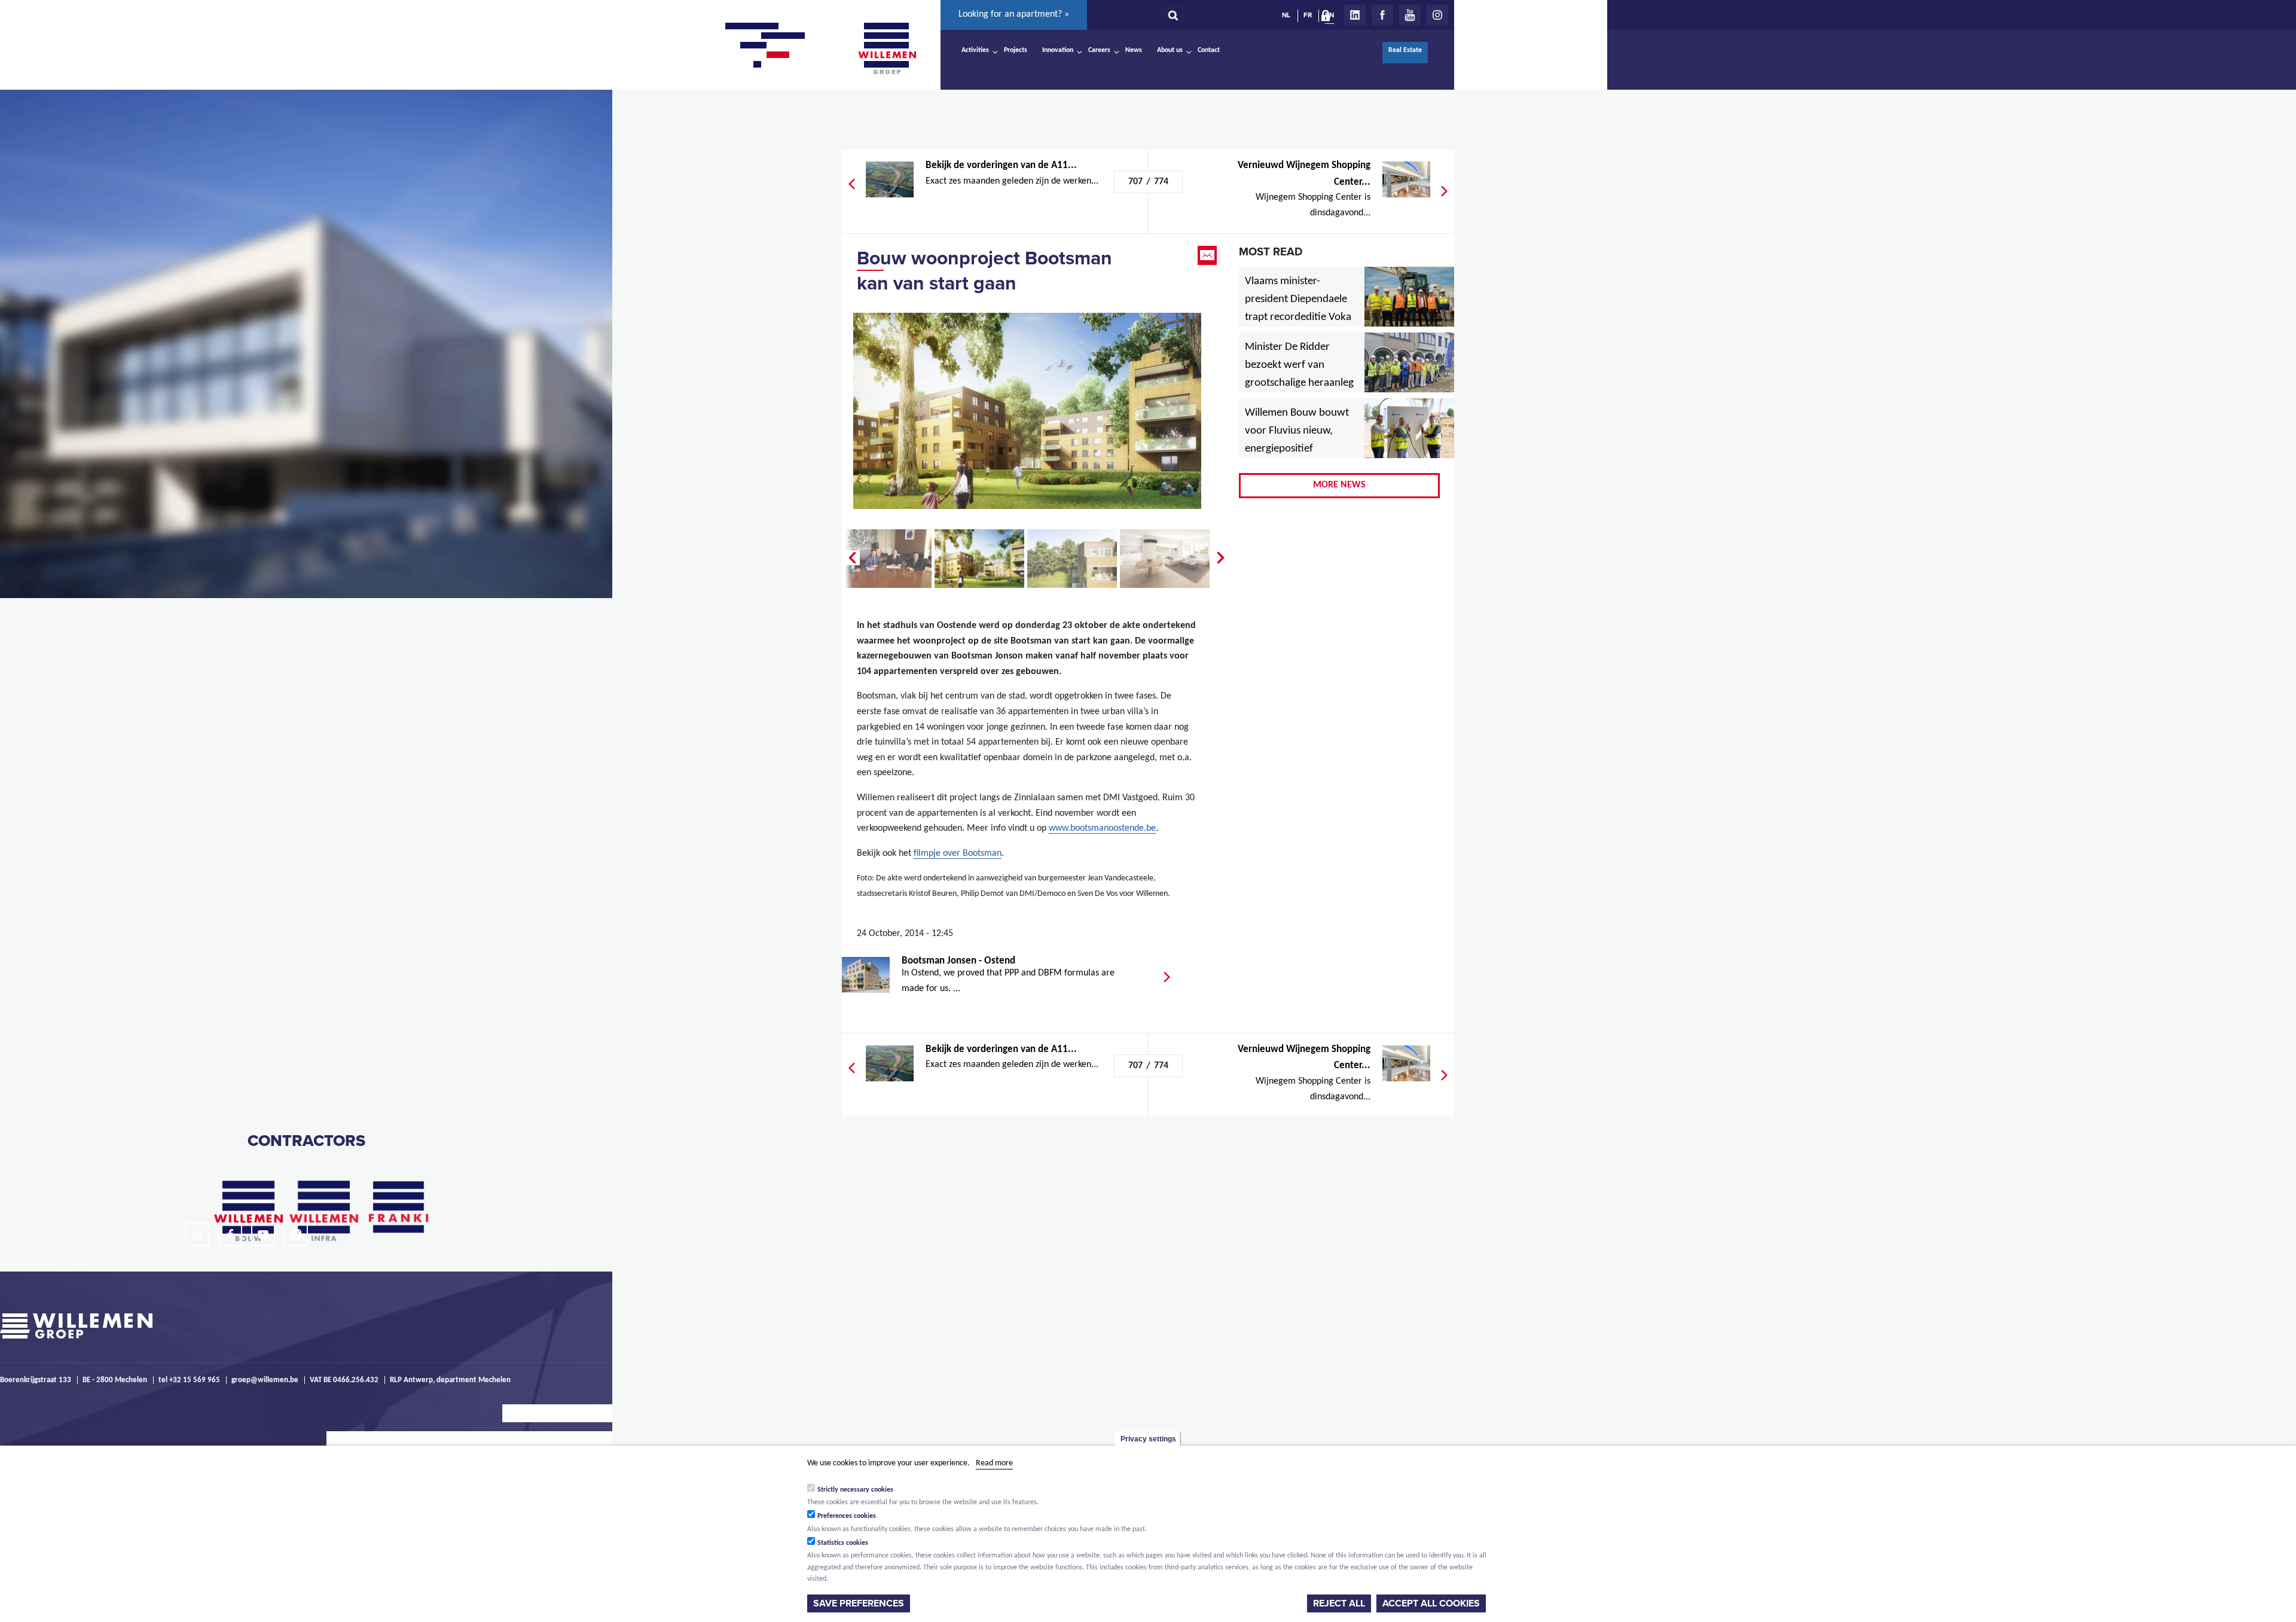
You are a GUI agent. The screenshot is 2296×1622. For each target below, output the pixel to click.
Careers (1099, 50)
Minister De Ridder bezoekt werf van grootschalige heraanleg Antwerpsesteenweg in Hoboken (1299, 383)
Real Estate (1405, 50)
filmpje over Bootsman (958, 853)
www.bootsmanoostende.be (1102, 828)
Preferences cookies (847, 1516)
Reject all (1339, 1603)
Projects (1016, 50)
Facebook (1382, 15)
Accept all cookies (1431, 1603)
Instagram (1437, 15)
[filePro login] (1329, 18)
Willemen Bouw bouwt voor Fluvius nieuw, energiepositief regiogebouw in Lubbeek (1297, 449)
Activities (975, 50)
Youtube (1410, 15)
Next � (1222, 558)
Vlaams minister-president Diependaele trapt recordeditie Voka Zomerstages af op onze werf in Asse (1299, 318)
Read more (994, 1463)
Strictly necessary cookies (855, 1489)
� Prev (851, 558)
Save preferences (859, 1603)
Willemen (887, 48)
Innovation (1058, 50)
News (1134, 50)
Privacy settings (1148, 1439)
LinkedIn (1355, 15)
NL (1286, 15)
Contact (1209, 50)
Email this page (1208, 255)
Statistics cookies (843, 1543)
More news (1339, 485)
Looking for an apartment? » (1014, 14)
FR (1308, 15)
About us (1170, 50)
